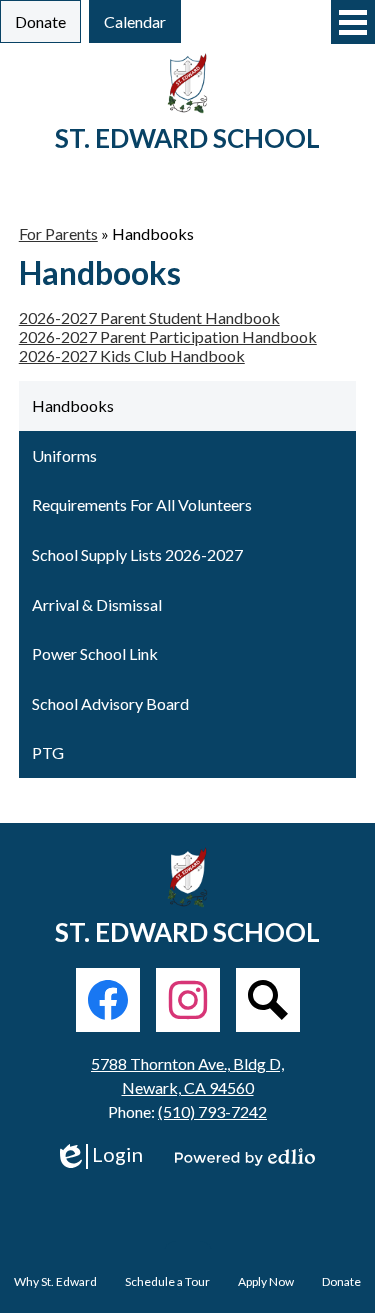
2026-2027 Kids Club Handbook (132, 355)
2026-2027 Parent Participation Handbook (168, 336)
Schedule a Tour (167, 1281)
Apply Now (266, 1281)
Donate (341, 1281)
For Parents (58, 233)
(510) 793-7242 (212, 1111)
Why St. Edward (55, 1281)
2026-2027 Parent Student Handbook (149, 317)
